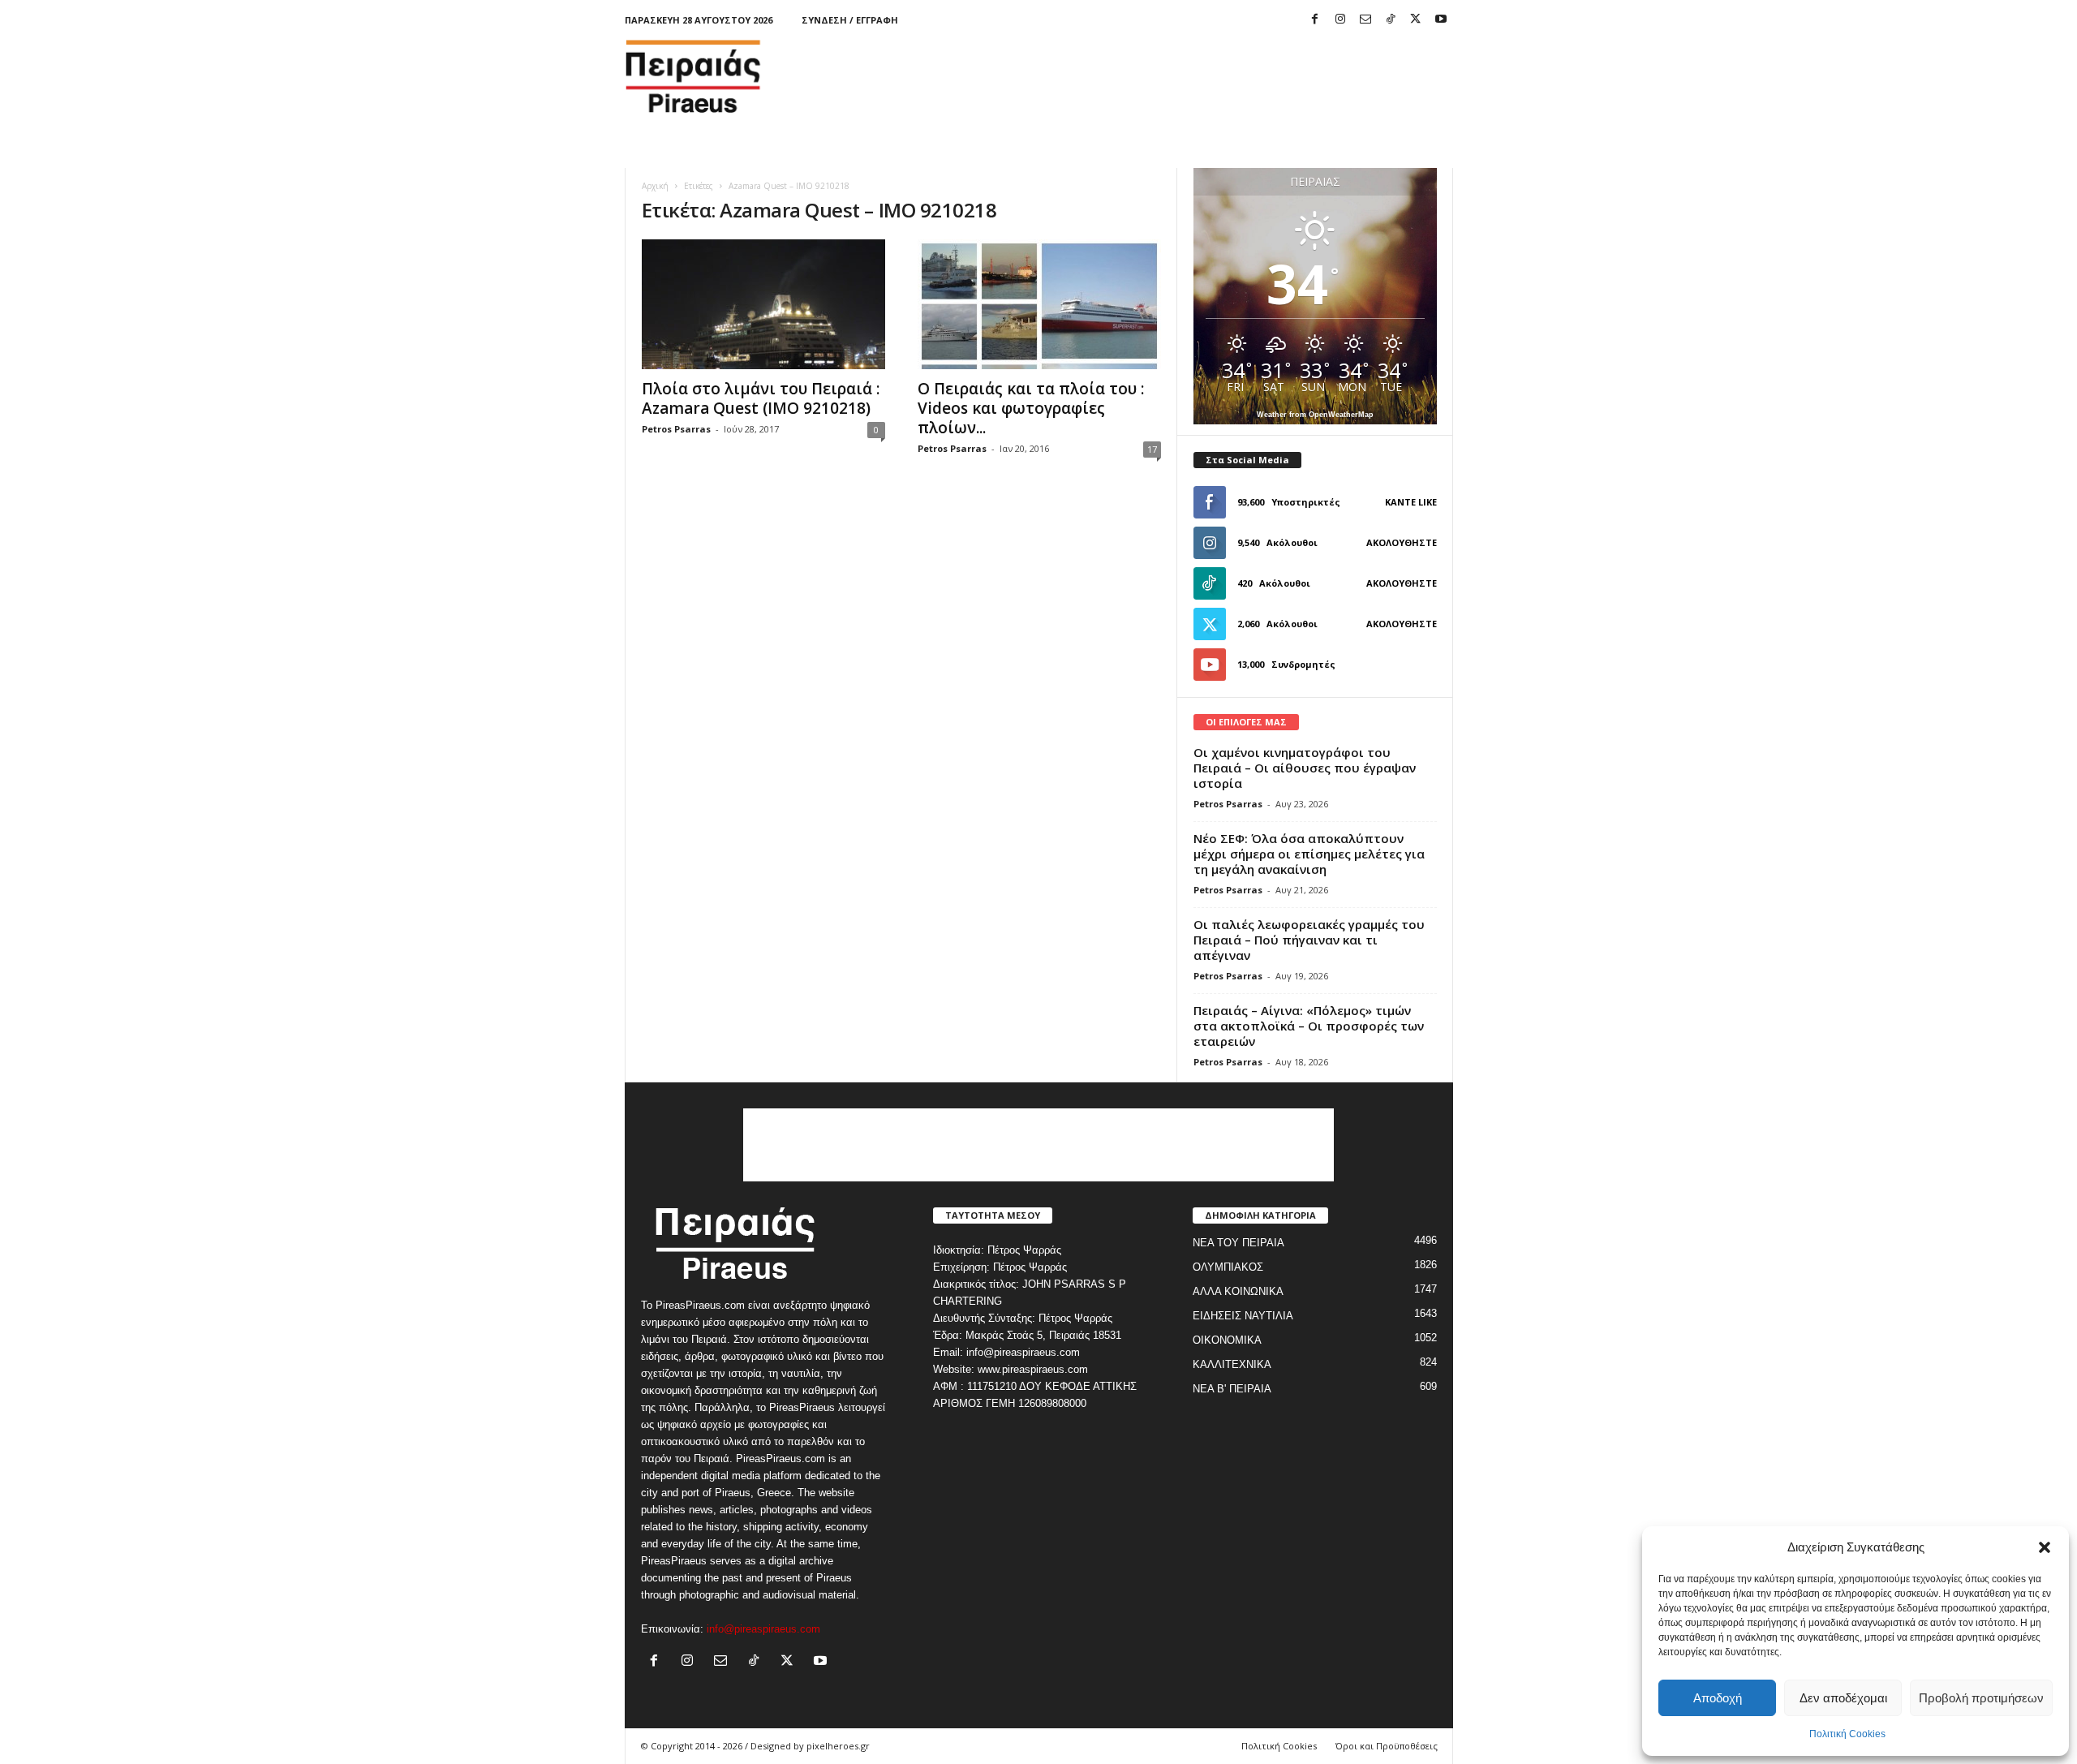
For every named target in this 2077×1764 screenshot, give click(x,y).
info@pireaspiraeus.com (763, 1629)
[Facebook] (1315, 20)
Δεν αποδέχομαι (1843, 1698)
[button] (2045, 1547)
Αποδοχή (1718, 1698)
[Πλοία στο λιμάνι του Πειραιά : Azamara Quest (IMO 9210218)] (763, 304)
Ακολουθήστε (1402, 542)
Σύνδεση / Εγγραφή (850, 20)
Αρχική (655, 186)
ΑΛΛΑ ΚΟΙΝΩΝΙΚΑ (1238, 1291)
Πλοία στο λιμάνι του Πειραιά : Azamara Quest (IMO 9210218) (761, 398)
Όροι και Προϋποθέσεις (1387, 1746)
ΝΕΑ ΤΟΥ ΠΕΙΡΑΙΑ (1238, 1243)
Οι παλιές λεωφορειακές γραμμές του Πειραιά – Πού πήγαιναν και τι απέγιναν (1309, 940)
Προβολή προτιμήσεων (1981, 1698)
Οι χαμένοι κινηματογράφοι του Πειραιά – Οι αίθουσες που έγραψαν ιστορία (1305, 768)
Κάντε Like (1411, 502)
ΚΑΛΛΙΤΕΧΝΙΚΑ (1232, 1364)
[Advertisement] (1158, 76)
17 (1152, 449)
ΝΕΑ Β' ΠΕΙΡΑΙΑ (1232, 1389)
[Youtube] (1441, 20)
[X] (1416, 20)
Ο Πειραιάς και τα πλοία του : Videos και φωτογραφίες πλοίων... (1031, 408)
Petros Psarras (676, 429)
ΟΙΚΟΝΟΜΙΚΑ (1227, 1340)
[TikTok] (1391, 20)
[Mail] (1365, 20)
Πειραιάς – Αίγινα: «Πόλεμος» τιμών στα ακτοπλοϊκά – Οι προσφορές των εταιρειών (1309, 1026)
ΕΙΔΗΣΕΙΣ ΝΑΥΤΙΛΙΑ (1243, 1316)
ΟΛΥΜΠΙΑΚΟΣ (1228, 1267)
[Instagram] (1340, 20)
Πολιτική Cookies (1847, 1734)
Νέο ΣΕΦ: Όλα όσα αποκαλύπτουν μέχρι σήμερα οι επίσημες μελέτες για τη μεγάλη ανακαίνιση (1309, 854)
